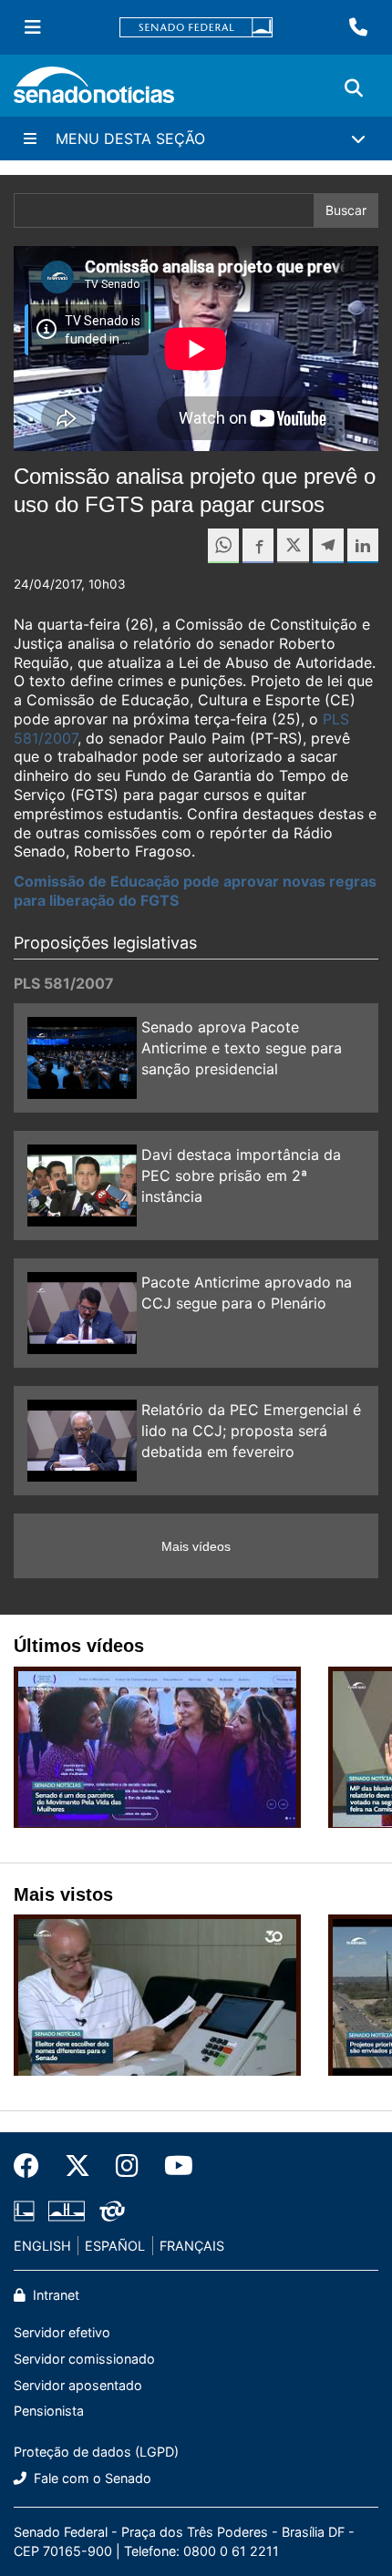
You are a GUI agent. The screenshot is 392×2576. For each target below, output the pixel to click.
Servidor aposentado (78, 2385)
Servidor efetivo (62, 2332)
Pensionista (49, 2411)
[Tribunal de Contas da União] (112, 2209)
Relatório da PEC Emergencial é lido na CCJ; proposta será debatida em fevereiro (251, 1431)
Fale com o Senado (91, 2478)
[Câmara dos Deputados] (24, 2209)
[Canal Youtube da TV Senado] (172, 2166)
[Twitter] (77, 2166)
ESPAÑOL (115, 2246)
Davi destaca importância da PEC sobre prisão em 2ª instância (241, 1175)
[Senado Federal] (196, 28)
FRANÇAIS (192, 2246)
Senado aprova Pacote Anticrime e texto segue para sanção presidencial (242, 1048)
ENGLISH (42, 2246)
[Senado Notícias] (94, 92)
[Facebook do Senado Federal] (33, 2166)
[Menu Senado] (33, 27)
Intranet (54, 2295)
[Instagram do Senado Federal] (127, 2166)
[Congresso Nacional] (67, 2209)
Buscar (346, 210)
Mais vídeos (196, 1546)
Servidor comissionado (84, 2359)
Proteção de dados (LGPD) (96, 2452)
